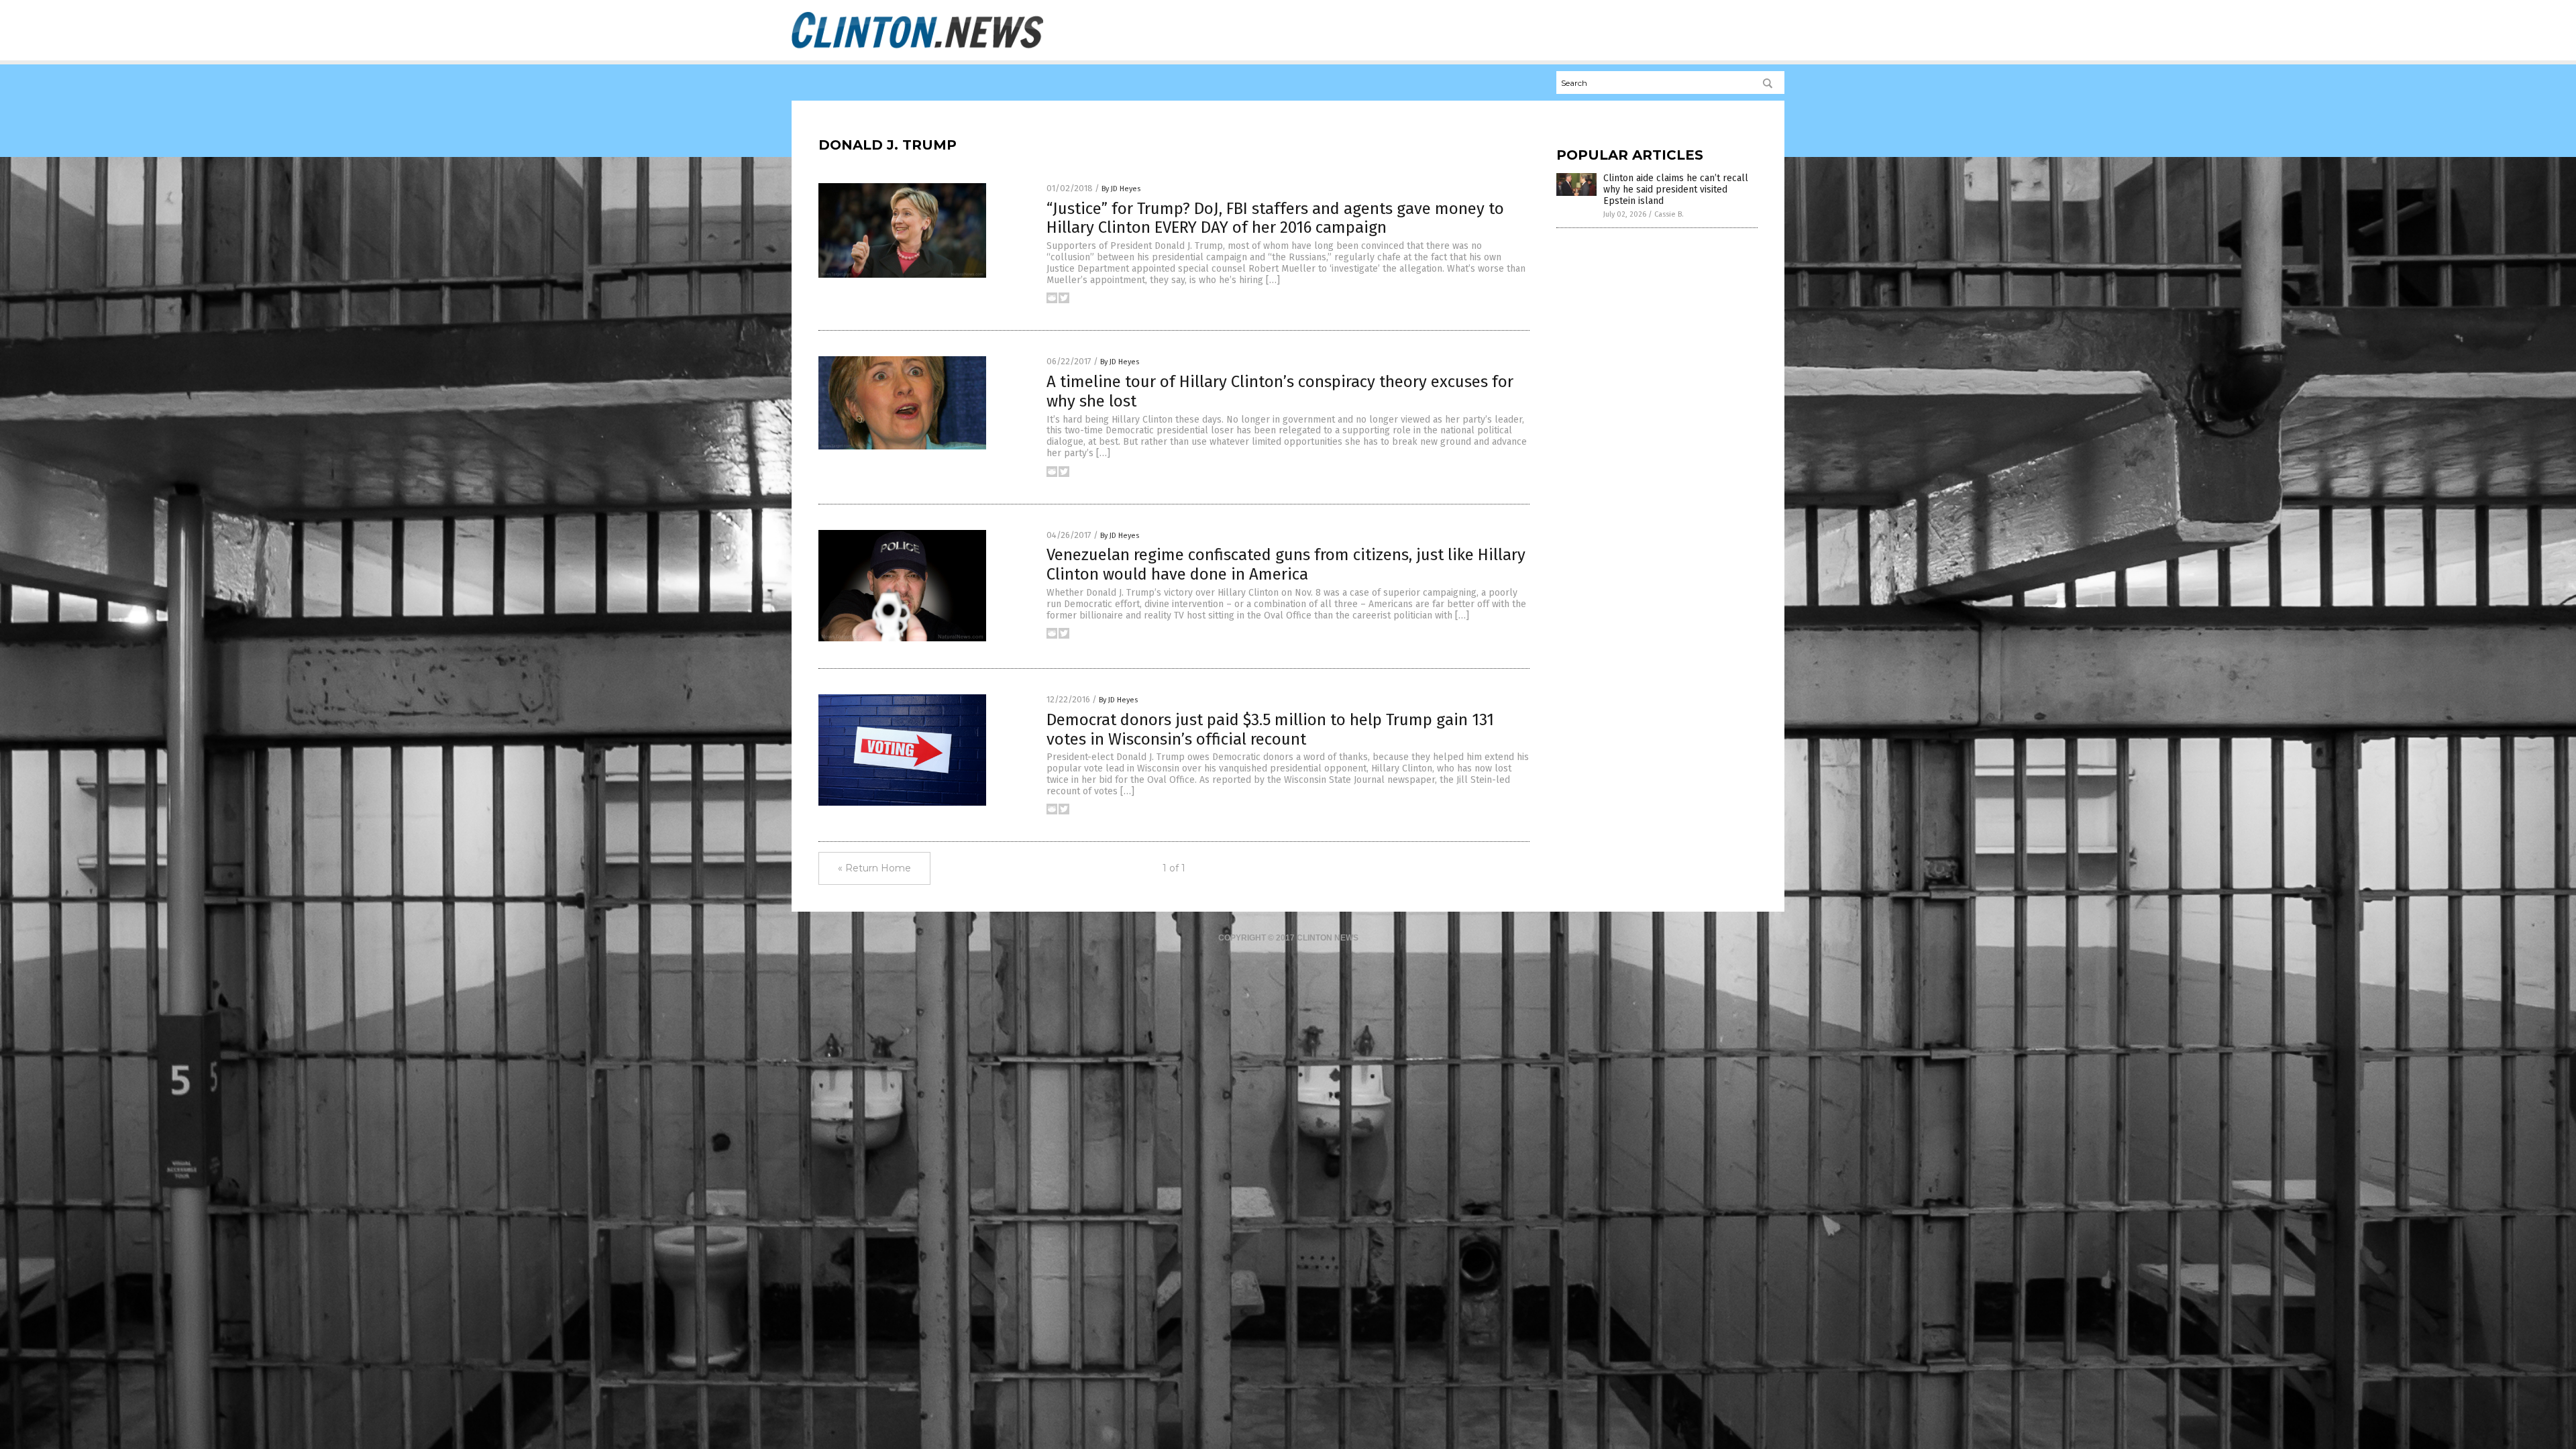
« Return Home (874, 868)
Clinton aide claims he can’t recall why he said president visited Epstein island (1676, 190)
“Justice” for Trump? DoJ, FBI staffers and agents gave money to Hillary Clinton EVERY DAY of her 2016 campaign (1275, 218)
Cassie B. (1669, 214)
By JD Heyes (1121, 189)
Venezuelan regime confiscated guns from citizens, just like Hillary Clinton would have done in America (1286, 565)
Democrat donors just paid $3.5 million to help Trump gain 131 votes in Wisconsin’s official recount (1270, 730)
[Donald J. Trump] (917, 48)
